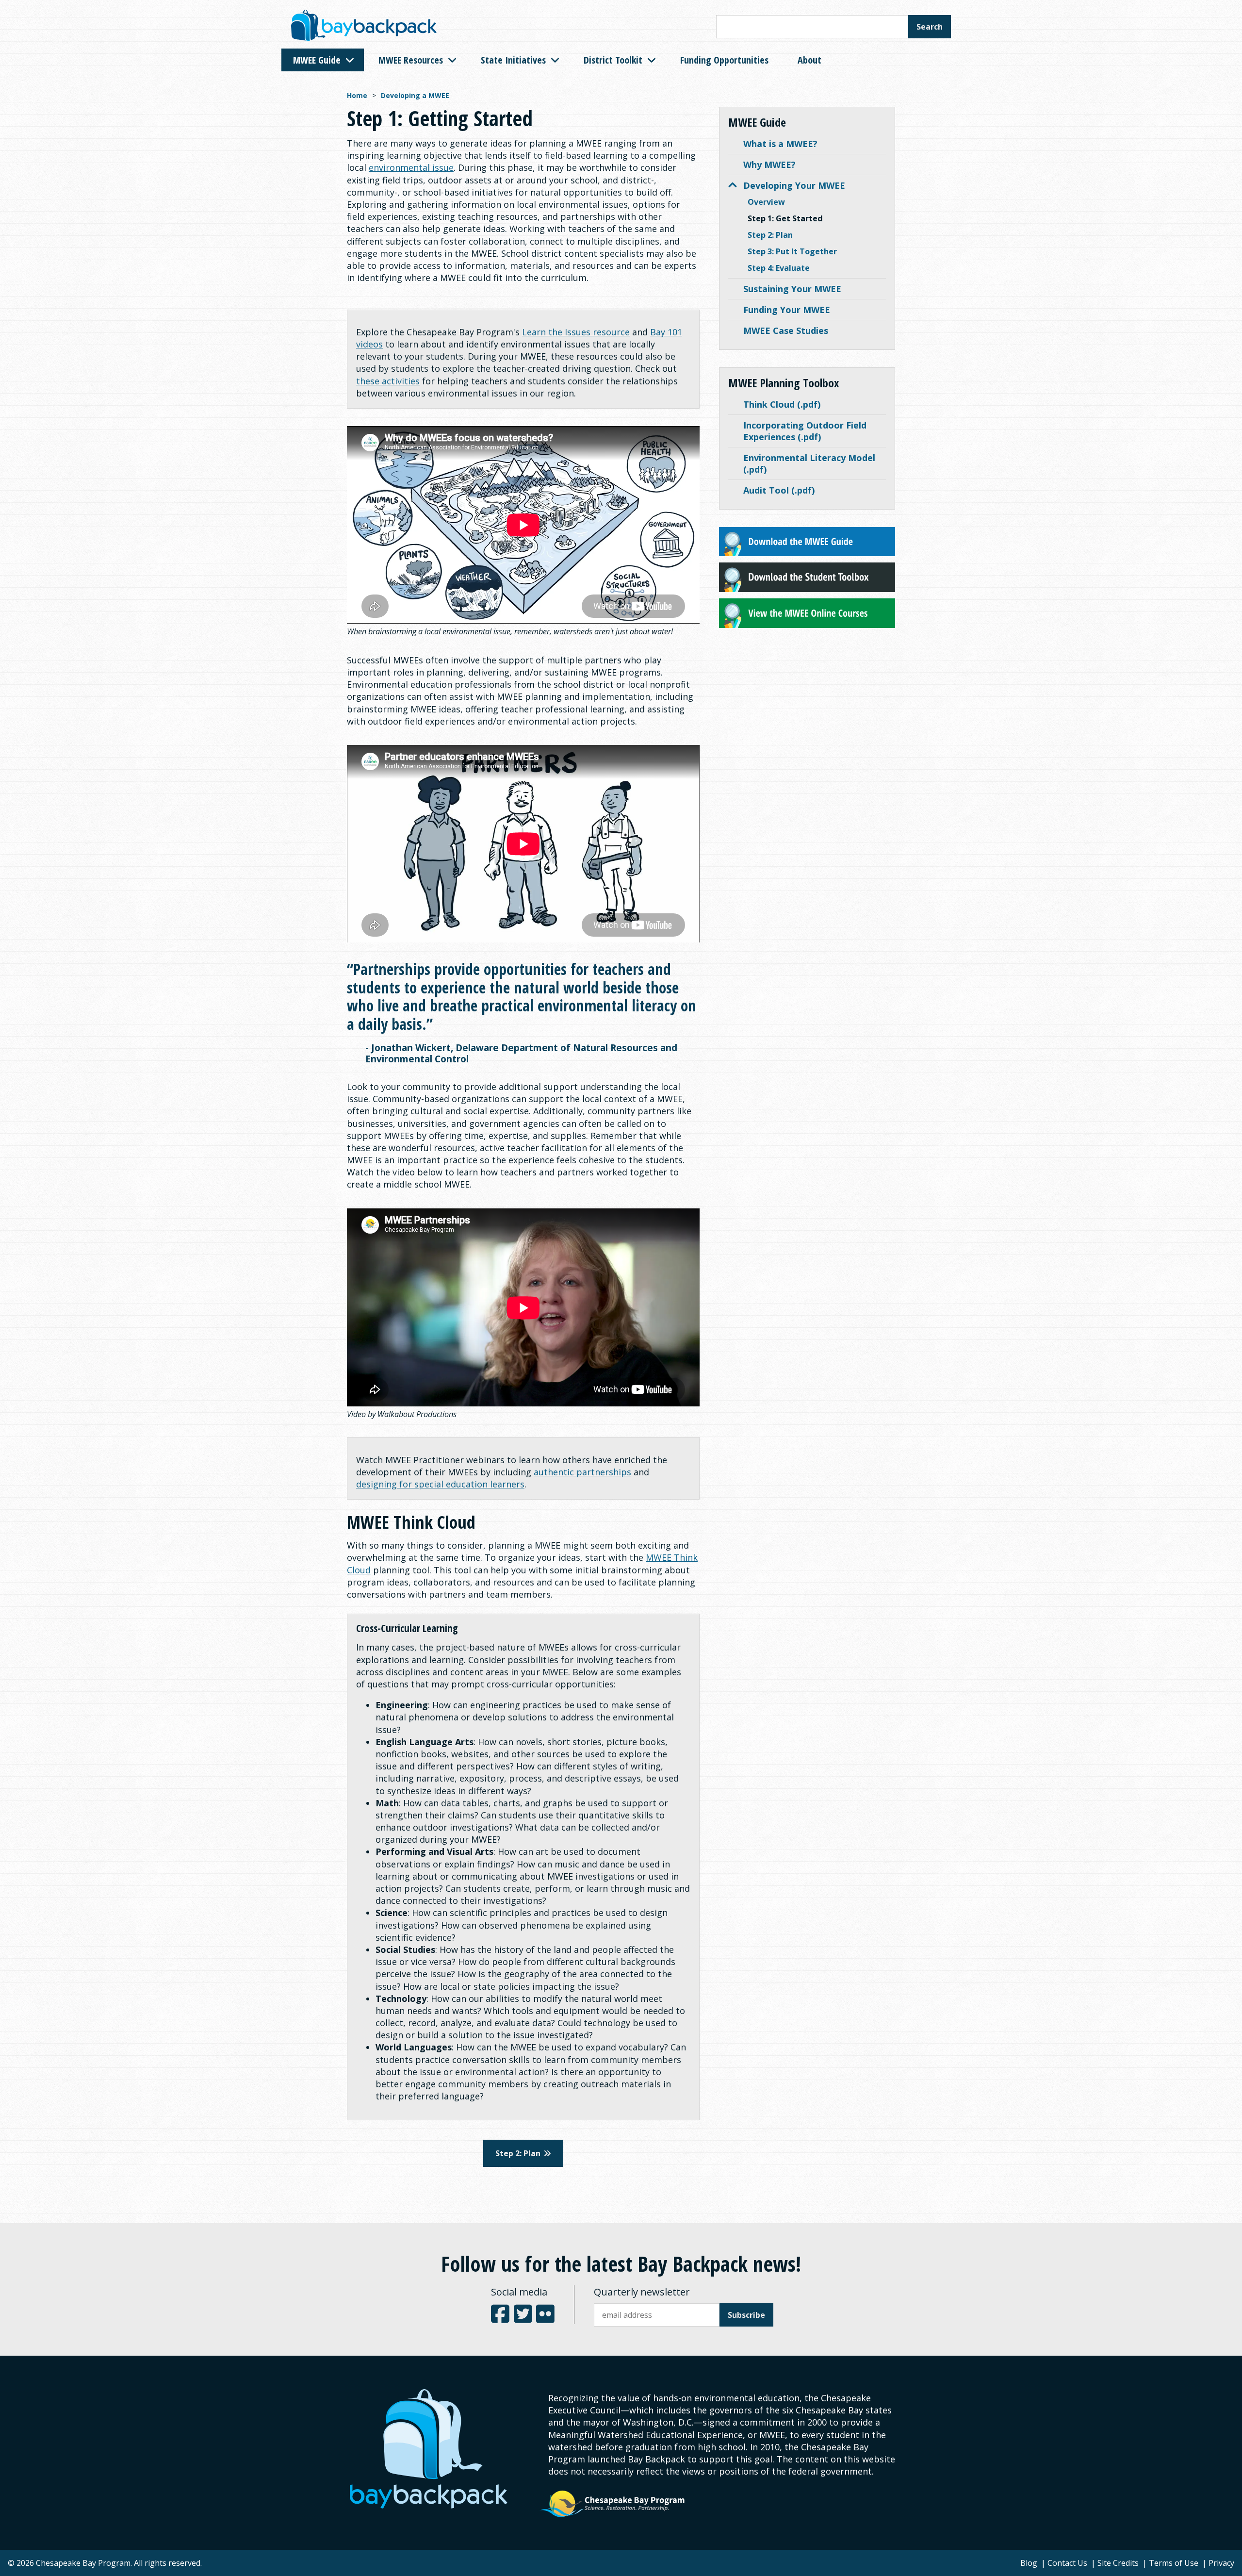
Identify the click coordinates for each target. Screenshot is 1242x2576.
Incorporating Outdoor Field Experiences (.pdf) (805, 431)
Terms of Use (1174, 2563)
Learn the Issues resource (576, 332)
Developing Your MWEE (794, 185)
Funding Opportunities (724, 60)
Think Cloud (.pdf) (782, 404)
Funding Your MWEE (787, 310)
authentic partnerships (582, 1472)
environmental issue (411, 167)
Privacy (1221, 2563)
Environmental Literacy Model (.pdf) (809, 463)
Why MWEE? (769, 165)
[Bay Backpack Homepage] (364, 27)
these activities (388, 381)
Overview (766, 202)
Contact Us (1067, 2563)
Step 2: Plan (770, 235)
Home (357, 95)
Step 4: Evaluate (779, 268)
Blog (1029, 2563)
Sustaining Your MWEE (792, 289)
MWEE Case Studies (786, 330)
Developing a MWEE (415, 95)
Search (930, 27)
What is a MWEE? (780, 144)
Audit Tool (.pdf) (779, 490)
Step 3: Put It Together (792, 251)
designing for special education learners (440, 1484)
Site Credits (1118, 2563)
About (809, 60)
